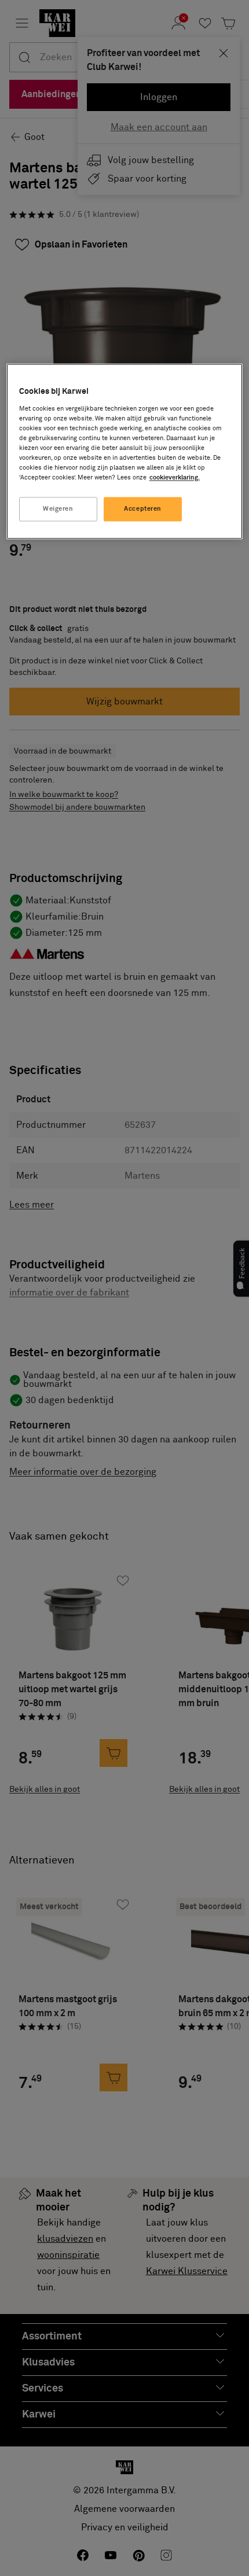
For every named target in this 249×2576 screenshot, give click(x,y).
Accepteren (143, 509)
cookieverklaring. (175, 478)
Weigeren (58, 509)
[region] (125, 452)
